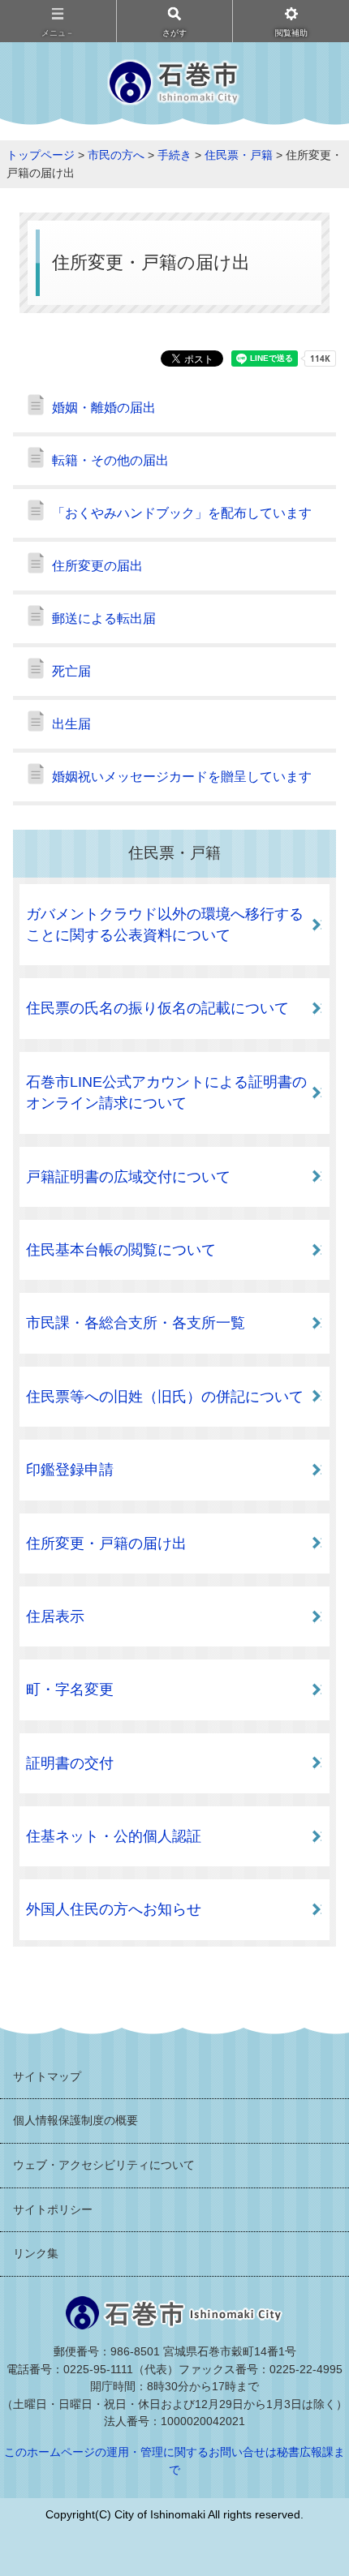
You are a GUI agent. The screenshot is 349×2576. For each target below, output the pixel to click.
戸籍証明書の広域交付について (128, 1177)
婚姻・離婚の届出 (104, 408)
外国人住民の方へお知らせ (114, 1909)
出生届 (71, 724)
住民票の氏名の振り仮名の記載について (157, 1008)
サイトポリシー (53, 2209)
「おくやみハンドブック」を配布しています (182, 513)
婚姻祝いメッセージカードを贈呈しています (182, 777)
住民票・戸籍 (239, 155)
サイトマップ (47, 2076)
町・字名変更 (70, 1689)
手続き (174, 155)
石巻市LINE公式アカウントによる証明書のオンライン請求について (166, 1093)
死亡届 (71, 671)
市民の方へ (116, 155)
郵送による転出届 (104, 618)
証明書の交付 (70, 1763)
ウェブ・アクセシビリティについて (104, 2165)
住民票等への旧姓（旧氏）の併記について (165, 1397)
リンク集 (36, 2253)
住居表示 (55, 1616)
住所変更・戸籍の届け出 (106, 1543)
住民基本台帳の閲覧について (121, 1250)
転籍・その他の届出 (110, 460)
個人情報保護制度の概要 (75, 2120)
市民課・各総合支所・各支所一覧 (136, 1323)
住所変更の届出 (97, 566)
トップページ (41, 155)
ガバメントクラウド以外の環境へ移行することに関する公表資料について (165, 925)
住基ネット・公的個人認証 (114, 1836)
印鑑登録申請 (70, 1470)
